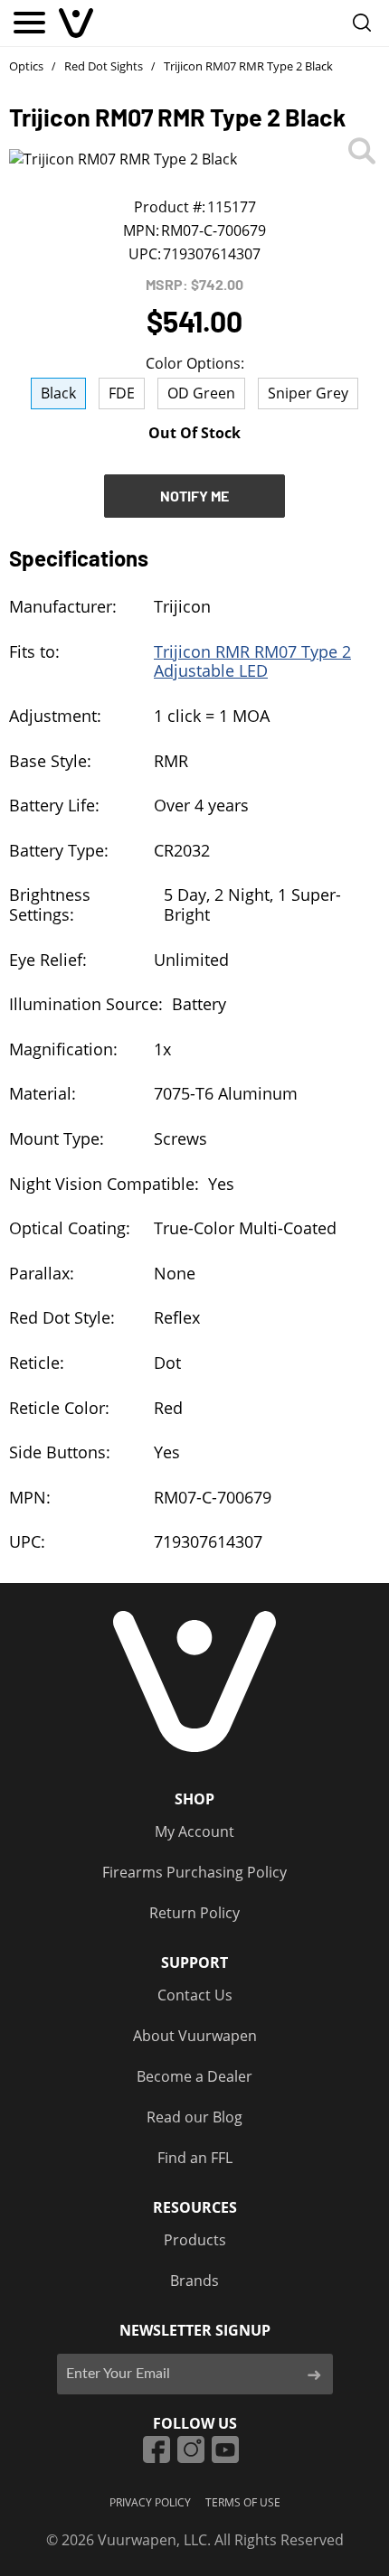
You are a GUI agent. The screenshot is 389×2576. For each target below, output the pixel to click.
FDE (122, 393)
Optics (26, 66)
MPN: (141, 230)
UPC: (145, 254)
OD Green (201, 393)
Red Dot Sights (104, 66)
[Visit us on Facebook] (157, 2450)
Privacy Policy (150, 2502)
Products (195, 2240)
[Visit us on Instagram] (191, 2450)
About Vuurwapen (195, 2036)
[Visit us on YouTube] (225, 2450)
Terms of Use (243, 2502)
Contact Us (195, 1995)
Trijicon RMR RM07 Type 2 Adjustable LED (252, 661)
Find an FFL (195, 2158)
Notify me (194, 496)
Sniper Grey (308, 393)
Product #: (170, 207)
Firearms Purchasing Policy (194, 1872)
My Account (194, 1831)
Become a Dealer (194, 2076)
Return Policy (194, 1913)
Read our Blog (194, 2117)
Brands (194, 2281)
